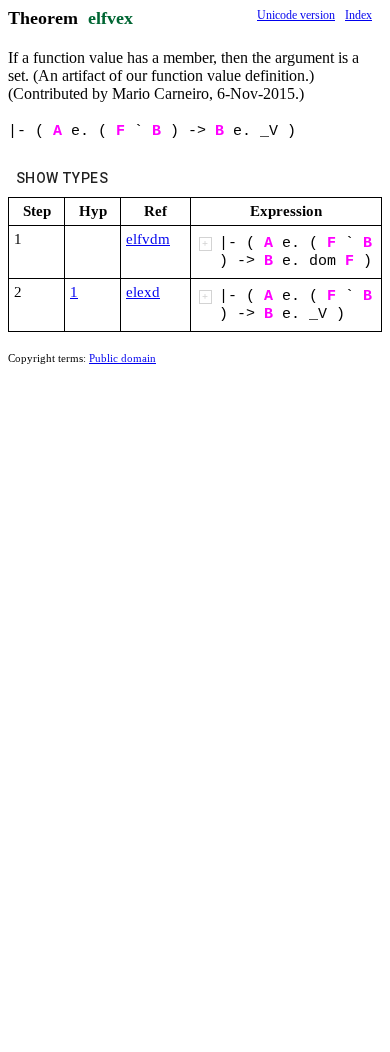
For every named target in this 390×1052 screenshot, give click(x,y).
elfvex (110, 18)
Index (358, 15)
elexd (143, 292)
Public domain (122, 358)
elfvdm (148, 239)
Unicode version (296, 15)
